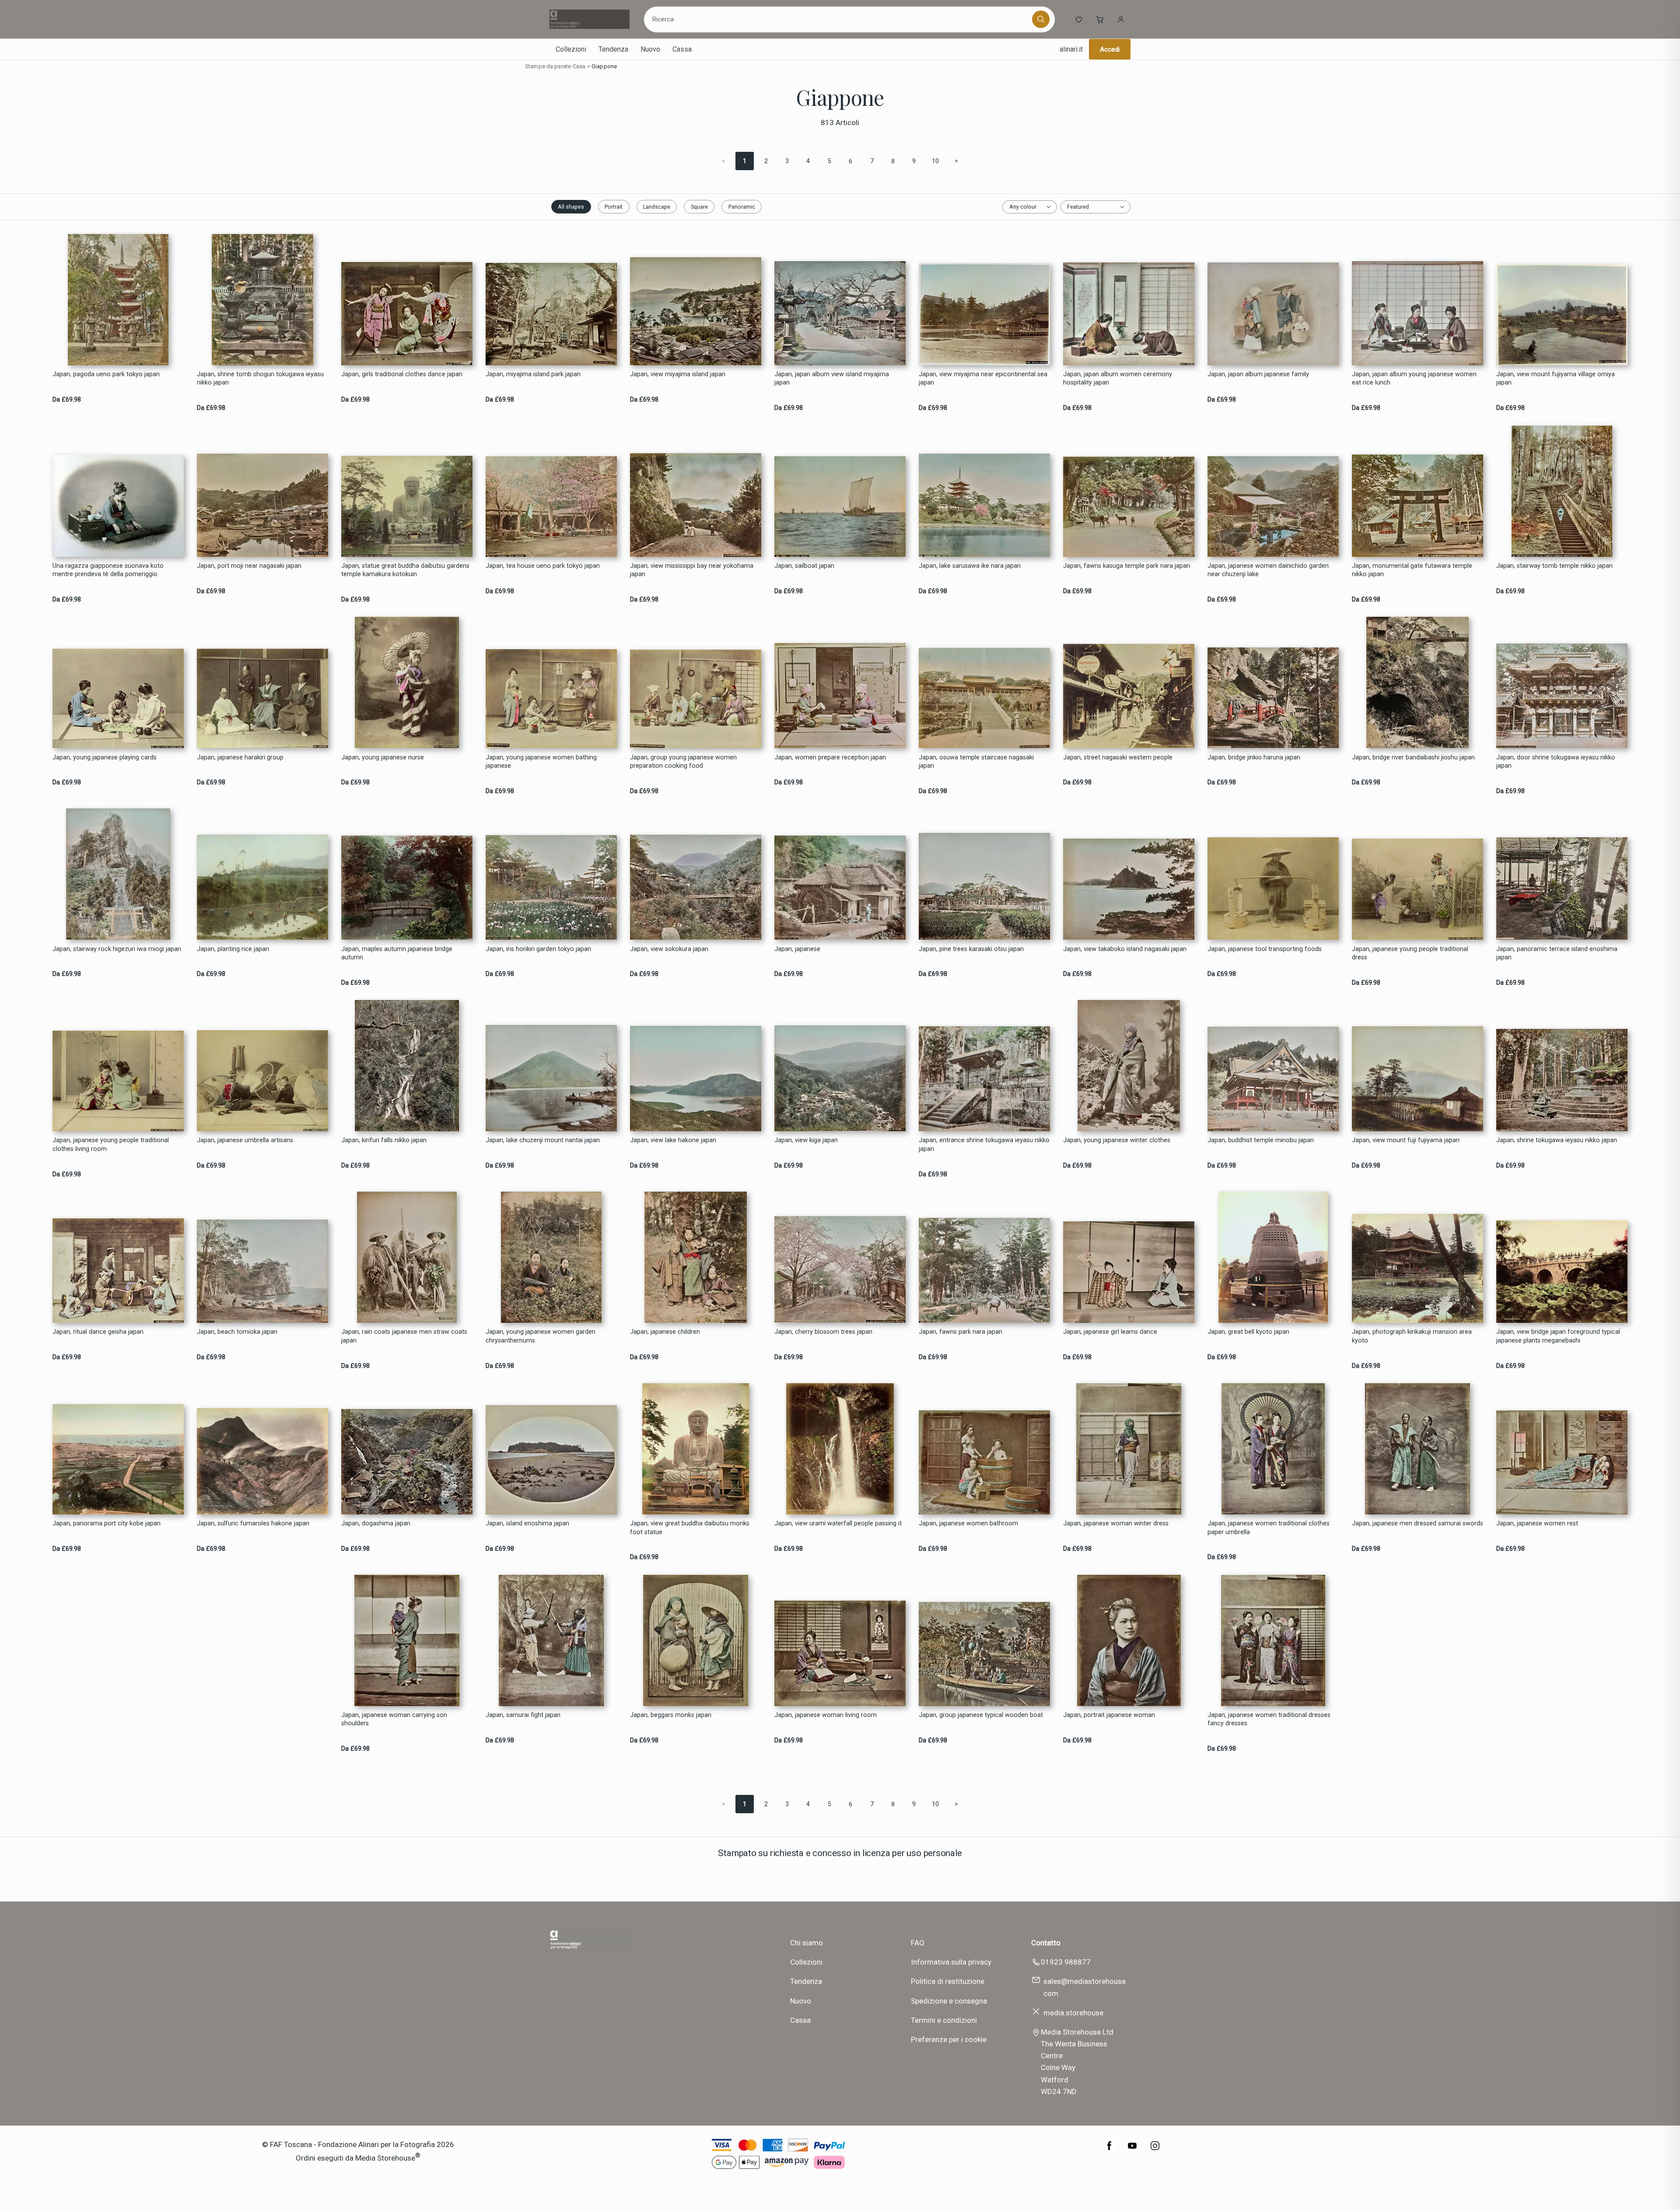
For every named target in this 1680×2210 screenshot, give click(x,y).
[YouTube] (1132, 2150)
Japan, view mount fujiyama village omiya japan (1556, 378)
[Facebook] (1109, 2150)
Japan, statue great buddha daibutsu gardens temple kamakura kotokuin (405, 570)
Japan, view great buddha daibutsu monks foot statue (690, 1528)
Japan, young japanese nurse (383, 757)
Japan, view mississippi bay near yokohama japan (692, 570)
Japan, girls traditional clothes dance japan (402, 374)
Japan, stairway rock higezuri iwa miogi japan (117, 949)
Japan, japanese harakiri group (240, 757)
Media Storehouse (385, 2158)
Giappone (604, 66)
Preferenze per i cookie (949, 2039)
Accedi (1110, 49)
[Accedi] (1121, 19)
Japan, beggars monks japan (671, 1715)
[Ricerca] (1041, 19)
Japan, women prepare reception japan (830, 757)
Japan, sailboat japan (804, 566)
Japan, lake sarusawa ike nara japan (970, 566)
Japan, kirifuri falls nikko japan (384, 1140)
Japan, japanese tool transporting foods (1265, 949)
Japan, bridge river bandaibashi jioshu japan (1413, 757)
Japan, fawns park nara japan (961, 1332)
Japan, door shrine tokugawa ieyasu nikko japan (1556, 762)
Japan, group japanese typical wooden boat (981, 1715)
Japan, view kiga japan (806, 1140)
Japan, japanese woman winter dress (1116, 1523)
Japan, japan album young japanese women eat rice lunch (1414, 378)
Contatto (1046, 1943)
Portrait (614, 207)
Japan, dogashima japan (376, 1523)
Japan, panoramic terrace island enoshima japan (1557, 953)
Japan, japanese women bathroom (968, 1523)
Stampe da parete (548, 66)
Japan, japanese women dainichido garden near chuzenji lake (1268, 570)
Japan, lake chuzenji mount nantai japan (543, 1140)
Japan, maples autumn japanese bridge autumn (397, 953)
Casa (579, 66)
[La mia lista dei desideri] (1079, 19)
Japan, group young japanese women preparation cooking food (683, 762)
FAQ (918, 1943)
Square (699, 207)
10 (935, 161)
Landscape (657, 207)
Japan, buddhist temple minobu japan (1261, 1140)
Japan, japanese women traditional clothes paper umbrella (1269, 1528)
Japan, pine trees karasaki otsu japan (971, 949)
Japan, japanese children (665, 1332)
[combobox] (839, 19)
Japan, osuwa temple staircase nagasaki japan (976, 762)
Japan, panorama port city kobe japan (107, 1523)
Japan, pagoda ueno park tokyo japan (106, 374)
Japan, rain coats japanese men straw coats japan (404, 1336)
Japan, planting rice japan (233, 949)
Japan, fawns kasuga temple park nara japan (1127, 566)
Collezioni (571, 49)
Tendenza (613, 49)
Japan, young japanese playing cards (105, 757)
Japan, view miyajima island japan (678, 374)
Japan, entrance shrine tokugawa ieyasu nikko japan (984, 1144)
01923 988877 (1066, 1962)
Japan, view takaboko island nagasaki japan (1125, 949)
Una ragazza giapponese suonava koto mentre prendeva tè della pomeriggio (108, 570)
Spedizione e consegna (949, 2001)
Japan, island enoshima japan (527, 1523)
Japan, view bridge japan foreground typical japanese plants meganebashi (1558, 1336)
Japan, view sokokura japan (669, 949)
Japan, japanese (797, 949)
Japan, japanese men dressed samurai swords (1417, 1523)
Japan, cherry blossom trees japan (823, 1332)
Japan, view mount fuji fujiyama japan (1406, 1140)
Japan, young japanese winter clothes (1117, 1140)
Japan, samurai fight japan (523, 1715)
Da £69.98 (67, 400)
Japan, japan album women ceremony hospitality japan (1118, 378)
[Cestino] (1100, 19)
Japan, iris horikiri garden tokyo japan (538, 949)
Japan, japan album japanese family (1258, 374)
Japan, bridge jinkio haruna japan (1254, 757)
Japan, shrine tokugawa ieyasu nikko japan (1557, 1140)
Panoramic (742, 207)
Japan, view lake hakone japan (673, 1140)
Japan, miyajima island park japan (533, 374)
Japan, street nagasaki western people (1118, 757)
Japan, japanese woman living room (826, 1715)
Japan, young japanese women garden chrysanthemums (541, 1336)
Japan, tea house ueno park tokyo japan (543, 566)
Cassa (682, 49)
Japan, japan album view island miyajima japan (832, 378)
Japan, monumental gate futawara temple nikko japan (1412, 570)
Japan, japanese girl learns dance (1110, 1332)
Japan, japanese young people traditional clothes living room (111, 1144)
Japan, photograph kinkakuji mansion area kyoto (1412, 1336)
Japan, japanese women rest (1537, 1523)
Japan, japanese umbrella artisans (245, 1140)
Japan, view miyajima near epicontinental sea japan (983, 378)
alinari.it (1071, 49)
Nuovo (650, 49)
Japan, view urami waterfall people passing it (838, 1523)
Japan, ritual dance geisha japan (98, 1332)
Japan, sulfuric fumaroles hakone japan (253, 1523)
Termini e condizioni (944, 2020)
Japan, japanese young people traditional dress (1410, 953)
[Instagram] (1155, 2150)
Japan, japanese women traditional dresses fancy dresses (1269, 1719)
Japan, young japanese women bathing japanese (541, 762)
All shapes (571, 207)
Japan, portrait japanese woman (1109, 1715)
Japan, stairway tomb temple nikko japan (1554, 566)
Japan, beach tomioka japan (237, 1332)
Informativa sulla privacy (951, 1962)
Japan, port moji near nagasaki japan (249, 566)
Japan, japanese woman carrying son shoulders (394, 1719)
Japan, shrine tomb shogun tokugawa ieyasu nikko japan (260, 378)
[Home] (590, 19)
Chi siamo (807, 1943)
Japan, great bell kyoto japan (1248, 1332)
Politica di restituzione (948, 1981)
